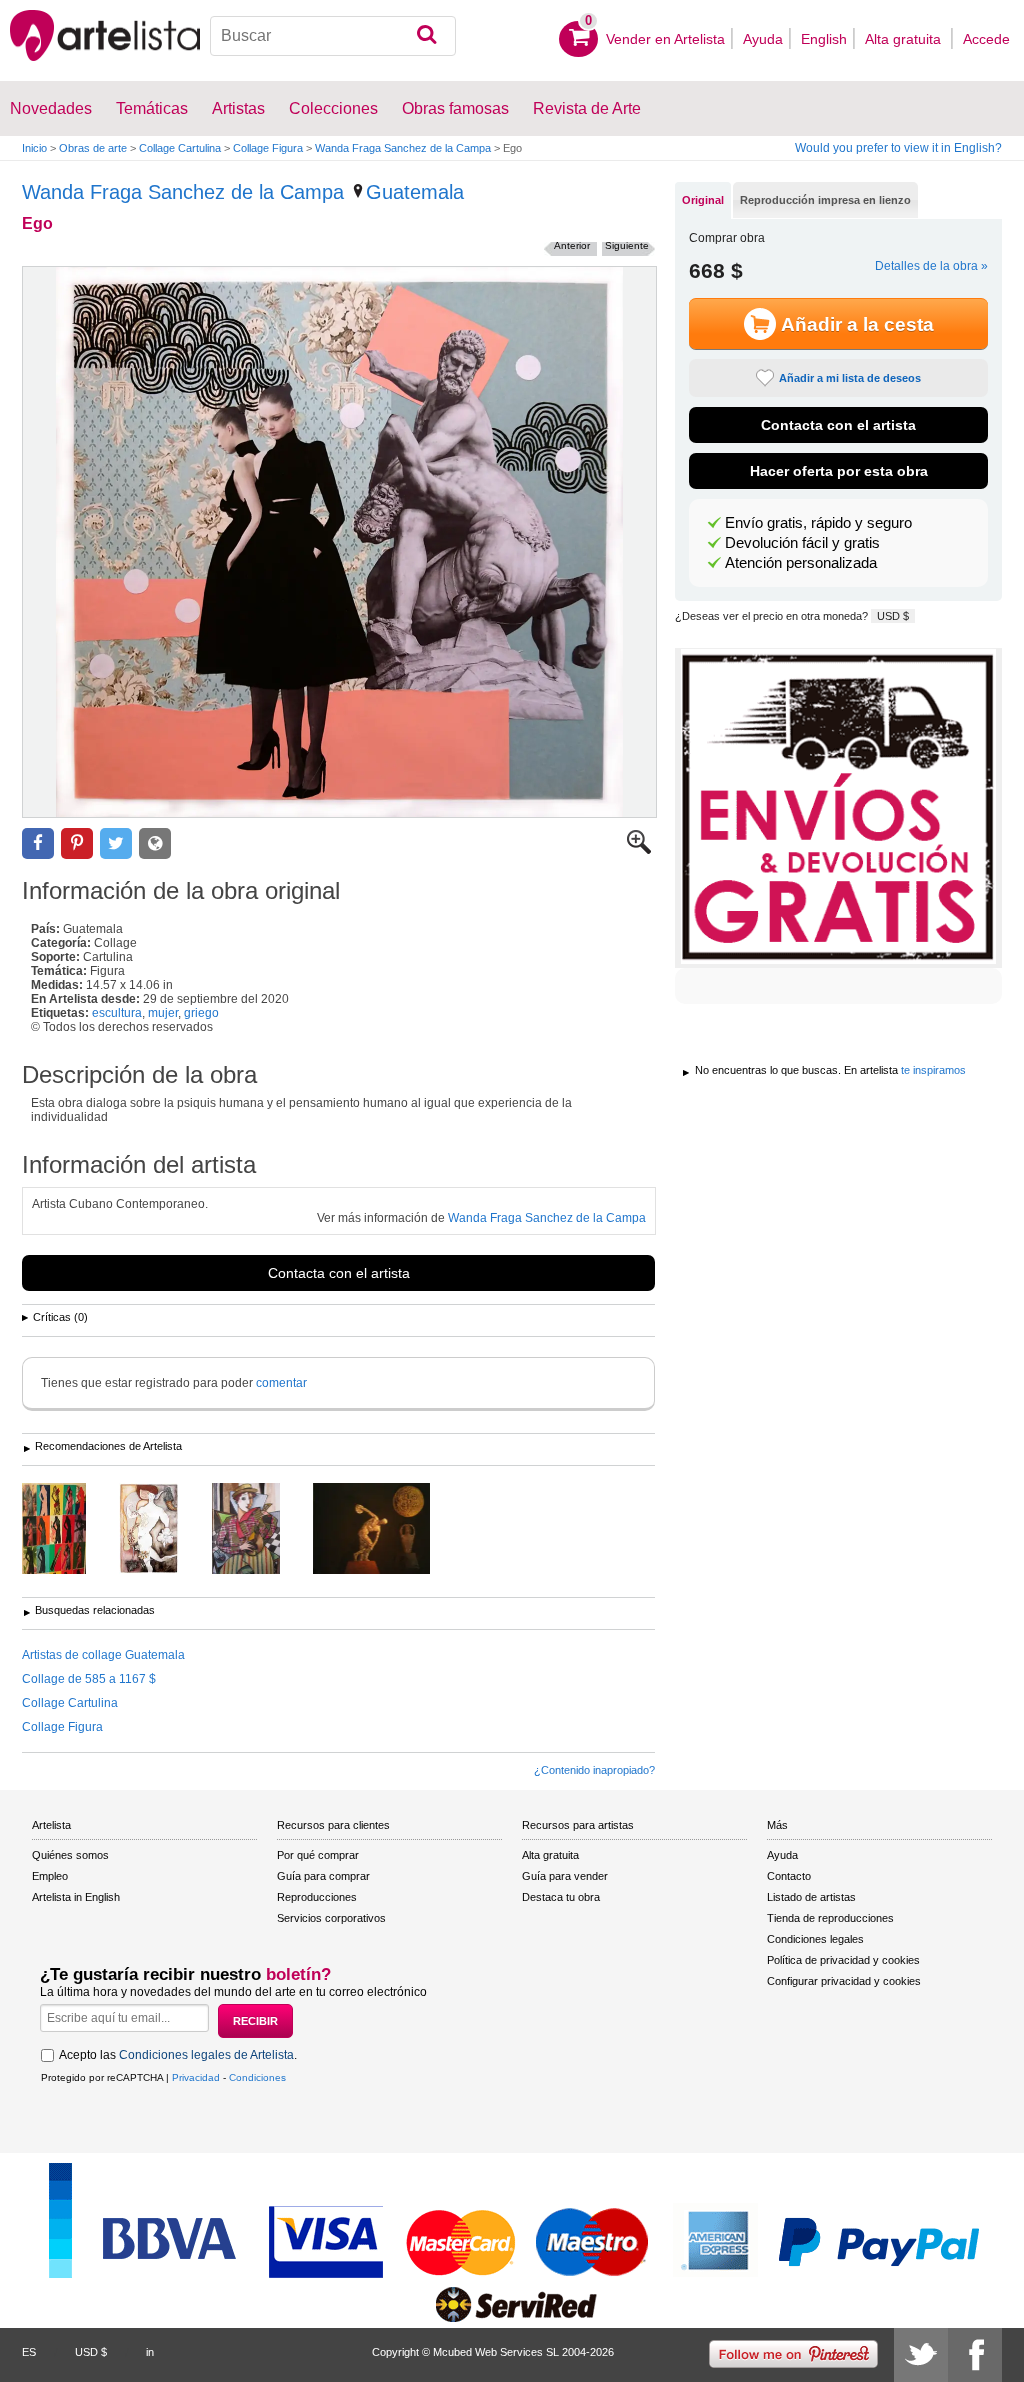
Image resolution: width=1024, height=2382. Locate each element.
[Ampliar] (639, 850)
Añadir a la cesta (857, 324)
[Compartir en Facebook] (38, 843)
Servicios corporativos (331, 1918)
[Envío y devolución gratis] (838, 808)
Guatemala (415, 192)
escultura (117, 1013)
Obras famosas (455, 108)
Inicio (34, 148)
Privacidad (196, 2077)
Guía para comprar (323, 1876)
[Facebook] (975, 2355)
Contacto (789, 1876)
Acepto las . (178, 2055)
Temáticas (152, 108)
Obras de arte (93, 148)
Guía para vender (565, 1876)
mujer (163, 1013)
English (824, 39)
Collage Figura (268, 148)
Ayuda (763, 39)
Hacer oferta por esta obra (839, 471)
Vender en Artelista (665, 39)
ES (29, 2352)
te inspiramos (933, 1070)
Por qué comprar (318, 1855)
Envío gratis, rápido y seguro (818, 523)
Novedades (51, 108)
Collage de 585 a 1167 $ (89, 1679)
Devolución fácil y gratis (802, 543)
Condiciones (257, 2077)
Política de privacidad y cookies (843, 1960)
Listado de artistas (811, 1897)
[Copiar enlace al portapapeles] (155, 843)
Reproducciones (317, 1897)
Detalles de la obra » (931, 266)
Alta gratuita (905, 39)
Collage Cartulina (180, 148)
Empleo (50, 1876)
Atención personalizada (801, 563)
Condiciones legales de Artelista (206, 2055)
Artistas (238, 108)
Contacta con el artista (339, 1273)
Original (703, 200)
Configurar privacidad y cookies (844, 1981)
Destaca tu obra (561, 1897)
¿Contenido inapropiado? (594, 1770)
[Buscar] (426, 36)
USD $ (893, 616)
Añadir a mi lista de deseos (850, 378)
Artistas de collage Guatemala (103, 1655)
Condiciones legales (815, 1939)
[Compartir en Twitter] (116, 843)
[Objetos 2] (69, 1530)
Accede (986, 39)
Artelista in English (76, 1897)
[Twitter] (921, 2355)
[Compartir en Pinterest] (77, 843)
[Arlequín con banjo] (261, 1530)
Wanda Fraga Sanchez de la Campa (403, 148)
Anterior (572, 245)
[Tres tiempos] (386, 1530)
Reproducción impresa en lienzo (825, 200)
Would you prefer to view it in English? (898, 148)
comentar (281, 1383)
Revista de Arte (587, 108)
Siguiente (627, 245)
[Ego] (339, 542)
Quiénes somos (70, 1855)
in (150, 2352)
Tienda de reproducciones (830, 1918)
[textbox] (333, 36)
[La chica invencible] (164, 1530)
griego (201, 1013)
